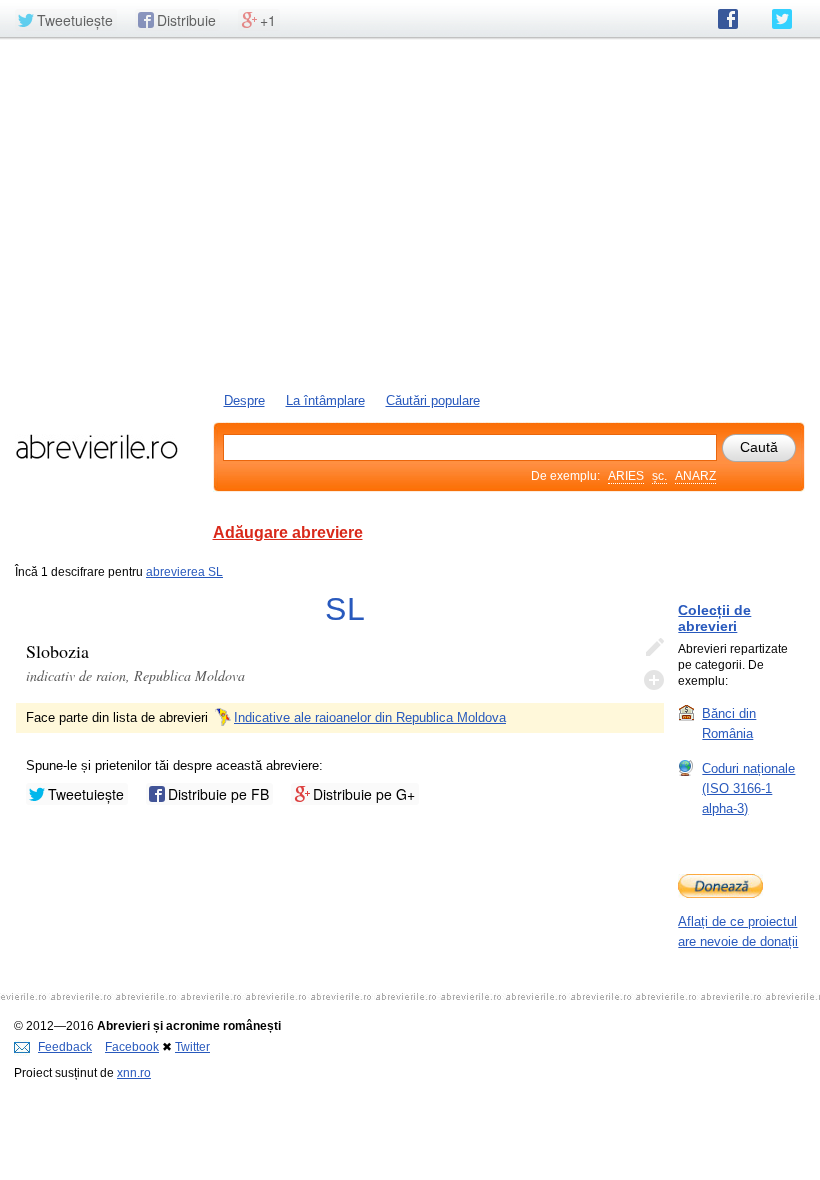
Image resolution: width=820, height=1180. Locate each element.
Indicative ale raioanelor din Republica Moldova (370, 717)
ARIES (626, 476)
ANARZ (695, 476)
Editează (654, 648)
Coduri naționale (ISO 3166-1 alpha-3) (748, 788)
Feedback (65, 1047)
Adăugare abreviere (288, 532)
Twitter (192, 1047)
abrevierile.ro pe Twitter (782, 19)
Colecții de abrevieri (714, 618)
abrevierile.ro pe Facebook (728, 19)
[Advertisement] (410, 213)
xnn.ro (134, 1073)
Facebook (132, 1047)
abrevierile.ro (96, 447)
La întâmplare (325, 400)
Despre (244, 400)
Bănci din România (729, 723)
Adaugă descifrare (654, 680)
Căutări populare (433, 400)
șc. (659, 476)
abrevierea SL (184, 572)
